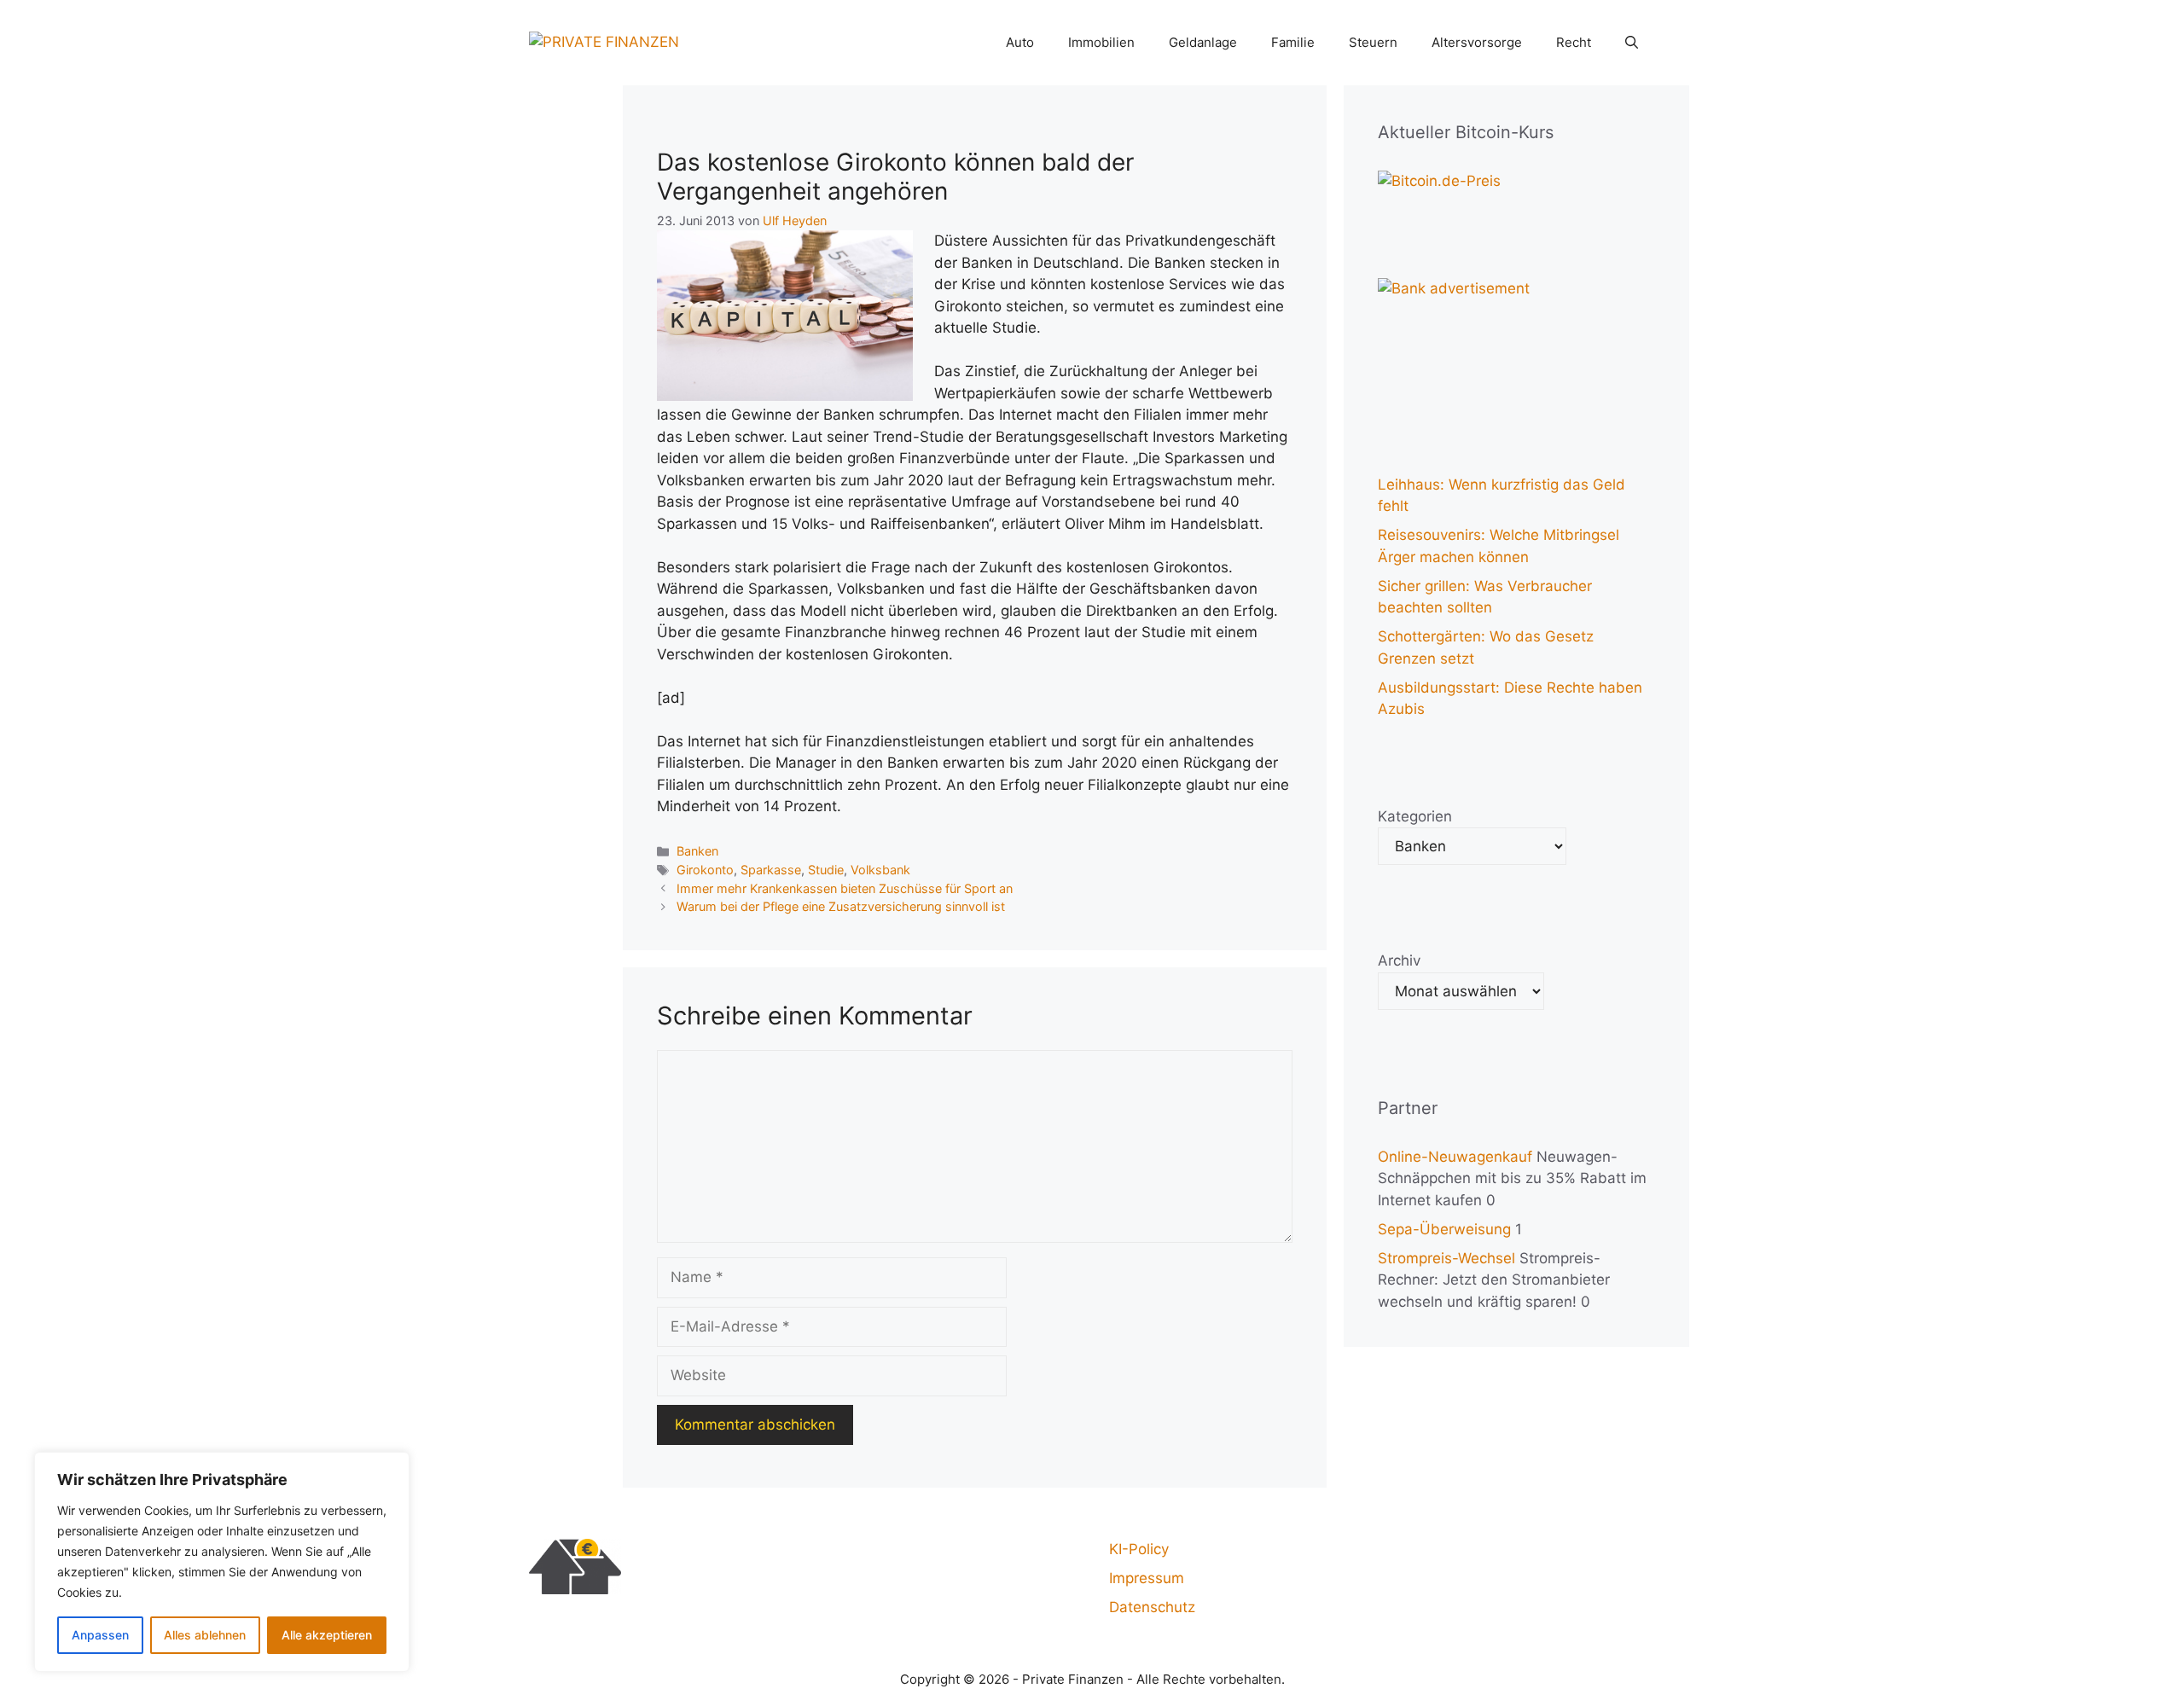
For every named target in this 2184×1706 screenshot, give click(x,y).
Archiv (1399, 960)
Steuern (1373, 42)
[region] (222, 1562)
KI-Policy (1139, 1549)
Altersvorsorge (1477, 42)
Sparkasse (771, 870)
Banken (697, 851)
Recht (1574, 42)
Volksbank (880, 870)
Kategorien (1415, 816)
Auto (1020, 42)
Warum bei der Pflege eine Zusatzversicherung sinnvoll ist (841, 906)
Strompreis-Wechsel (1446, 1258)
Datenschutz (1152, 1607)
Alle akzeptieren (327, 1635)
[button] (1632, 43)
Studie (826, 870)
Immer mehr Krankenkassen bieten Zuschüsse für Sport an (845, 888)
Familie (1293, 42)
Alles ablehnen (205, 1635)
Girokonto (705, 870)
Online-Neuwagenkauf (1455, 1157)
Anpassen (100, 1635)
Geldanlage (1203, 42)
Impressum (1147, 1578)
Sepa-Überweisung (1444, 1229)
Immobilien (1101, 42)
